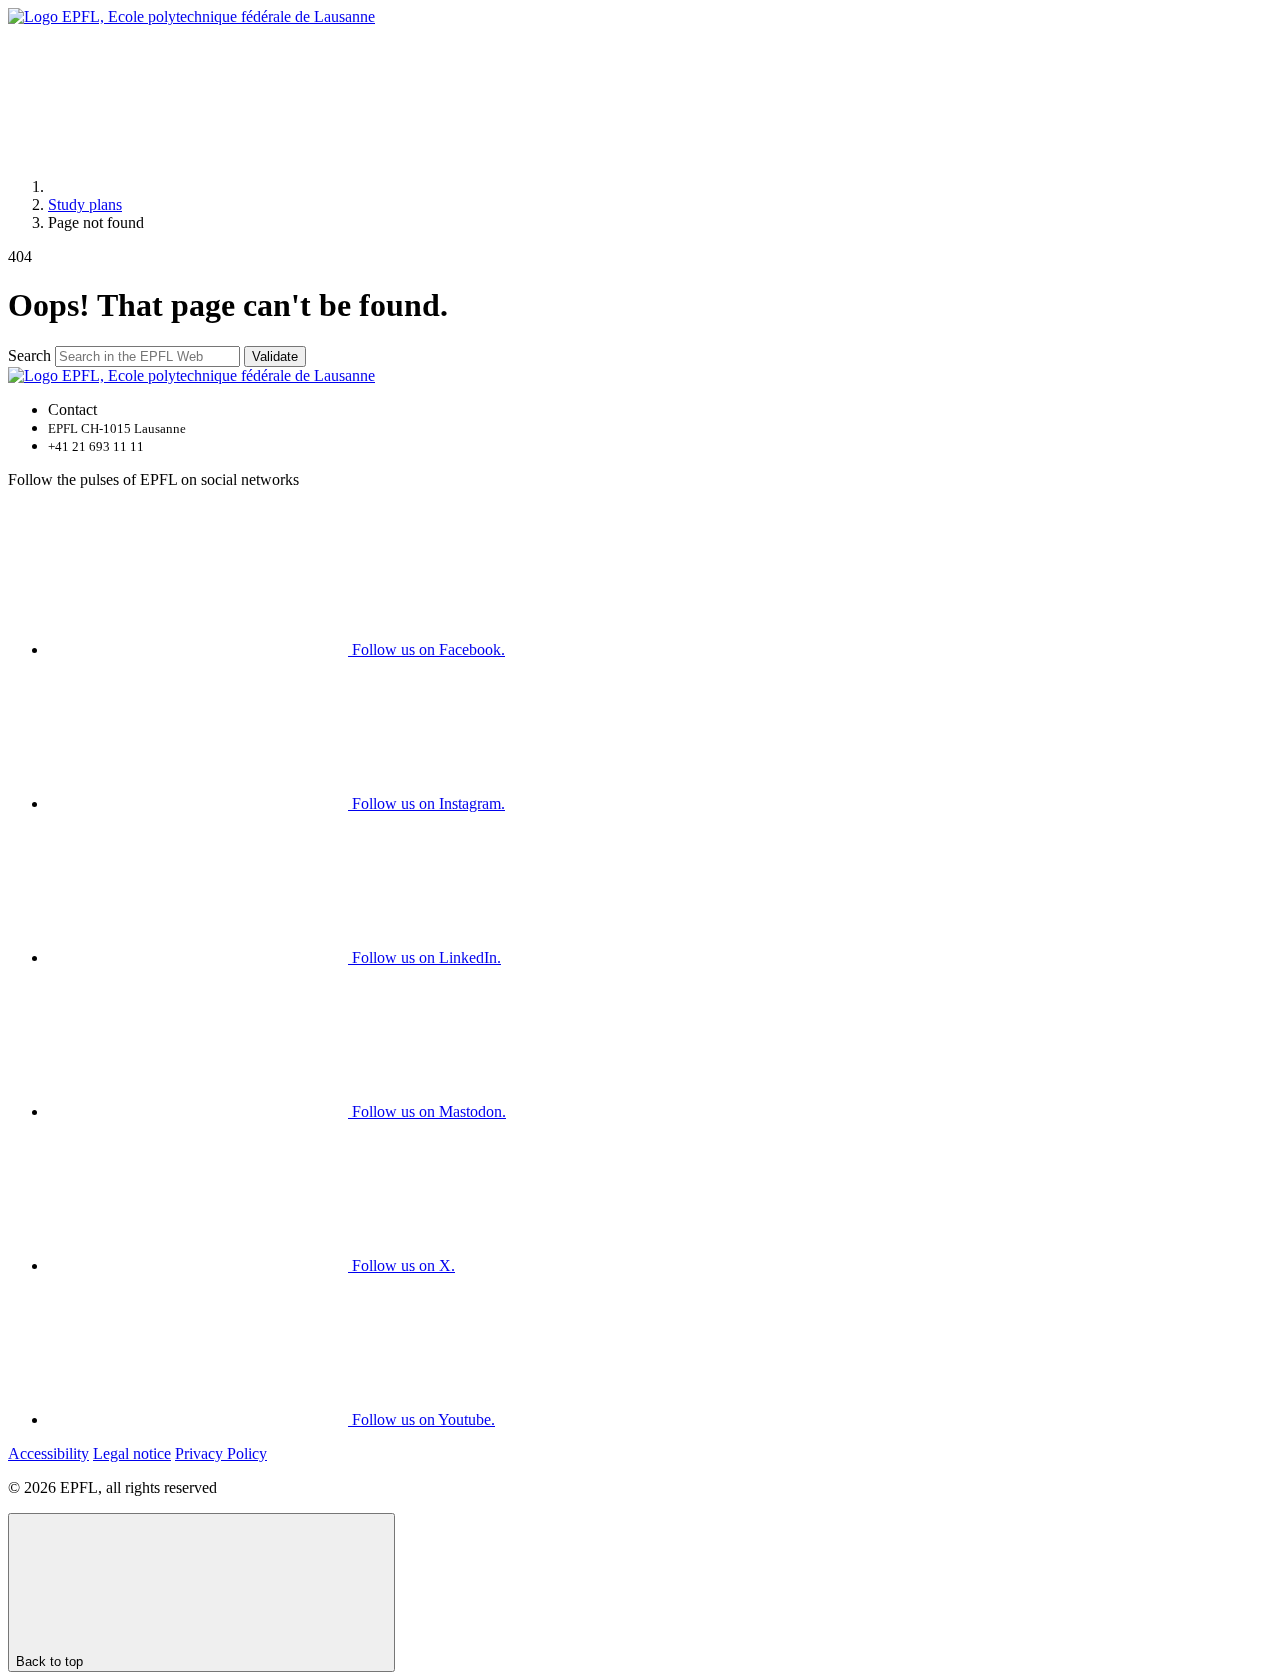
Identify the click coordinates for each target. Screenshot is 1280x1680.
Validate (275, 356)
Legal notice (132, 1453)
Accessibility (48, 1453)
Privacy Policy (221, 1453)
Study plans (85, 204)
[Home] (198, 186)
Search (29, 355)
